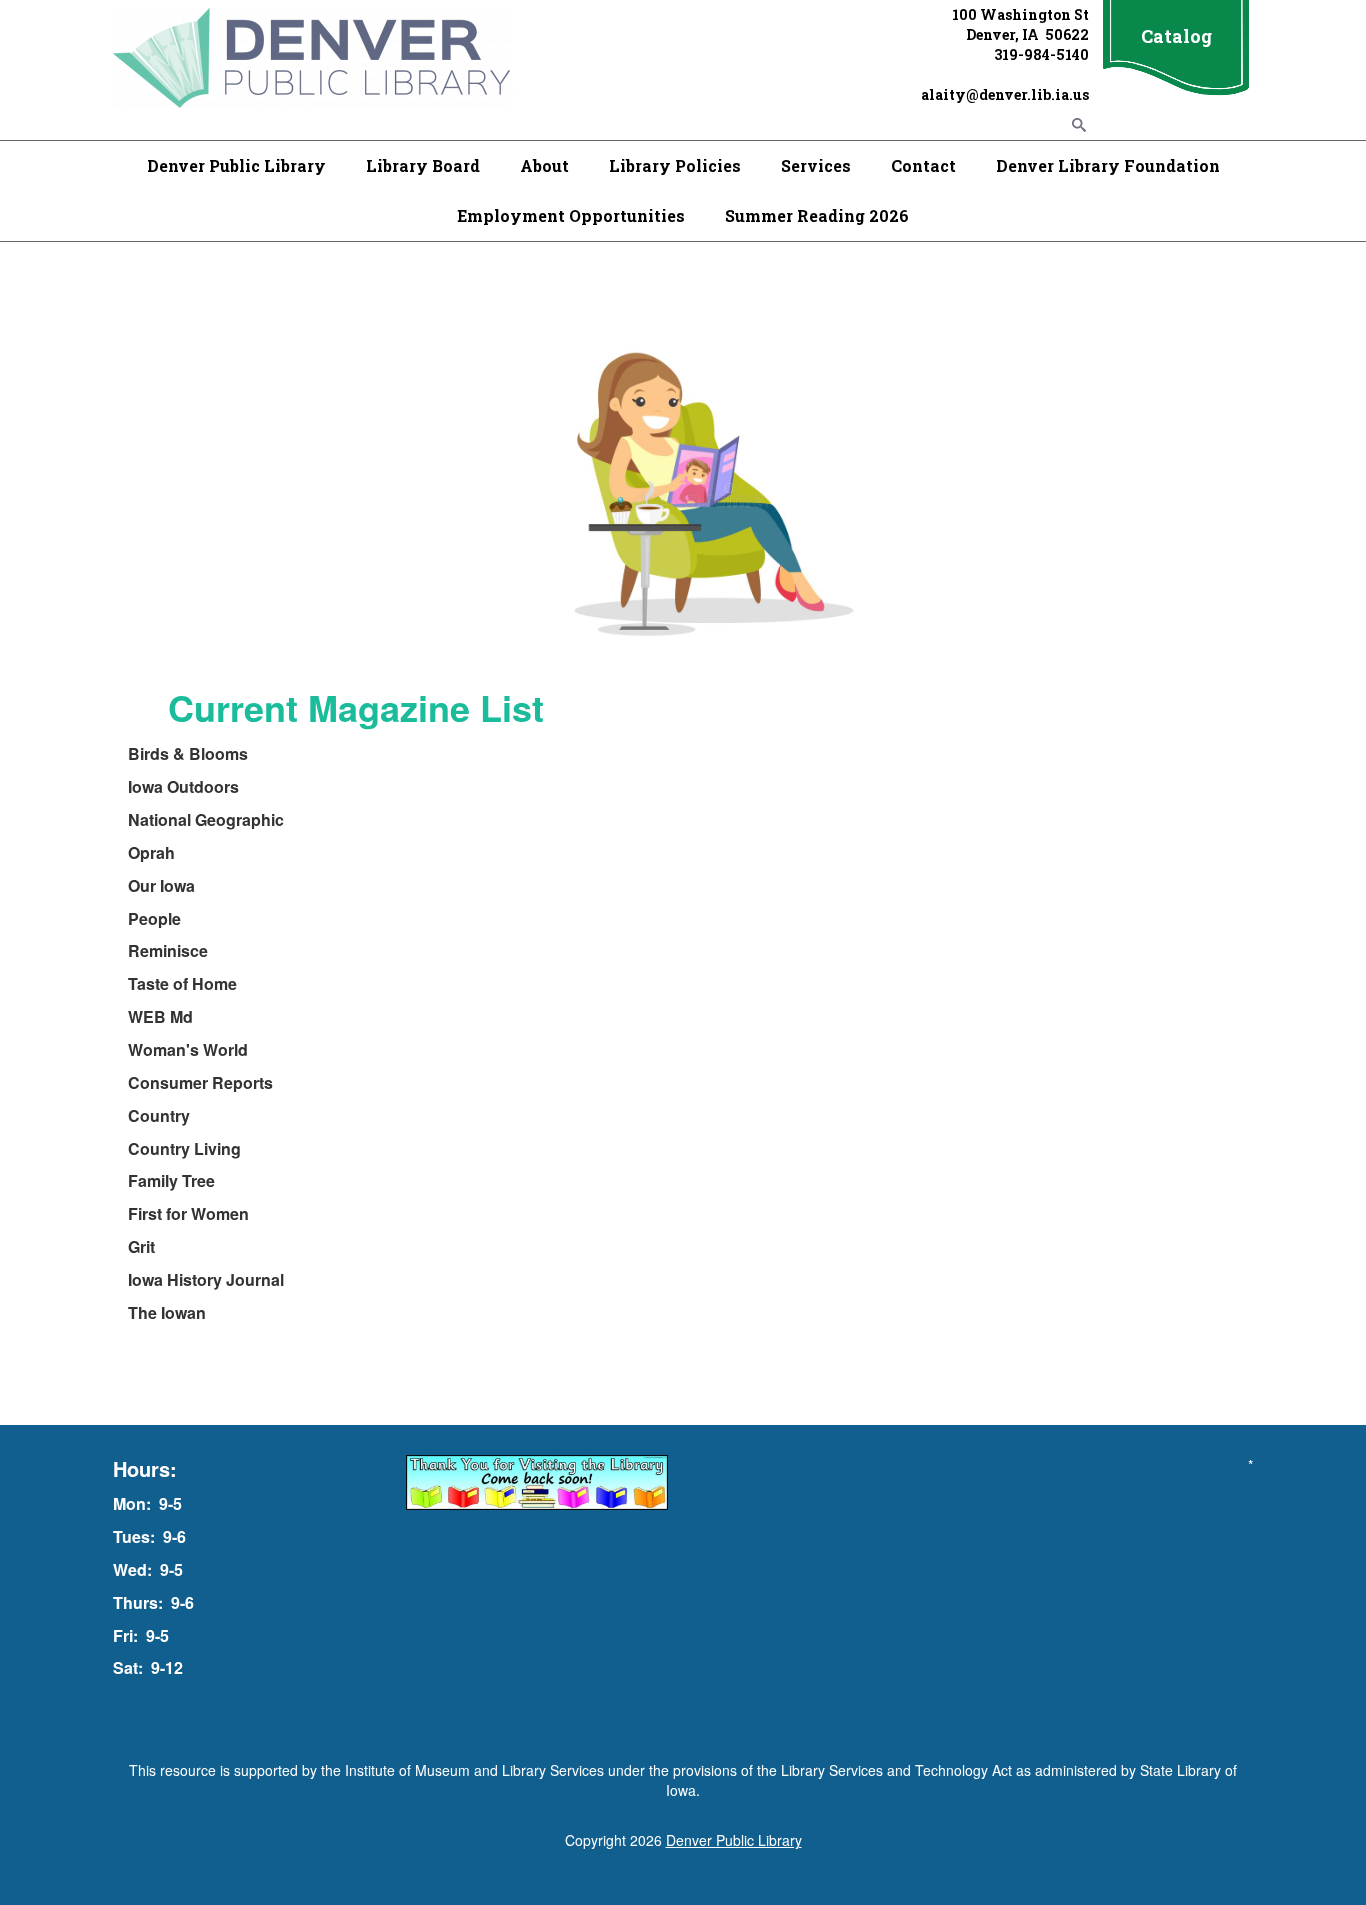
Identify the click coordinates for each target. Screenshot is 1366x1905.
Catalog (1176, 36)
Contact (923, 165)
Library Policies (675, 165)
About (544, 165)
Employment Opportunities (571, 215)
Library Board (423, 165)
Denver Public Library (236, 165)
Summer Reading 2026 (817, 215)
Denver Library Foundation (1108, 165)
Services (816, 165)
